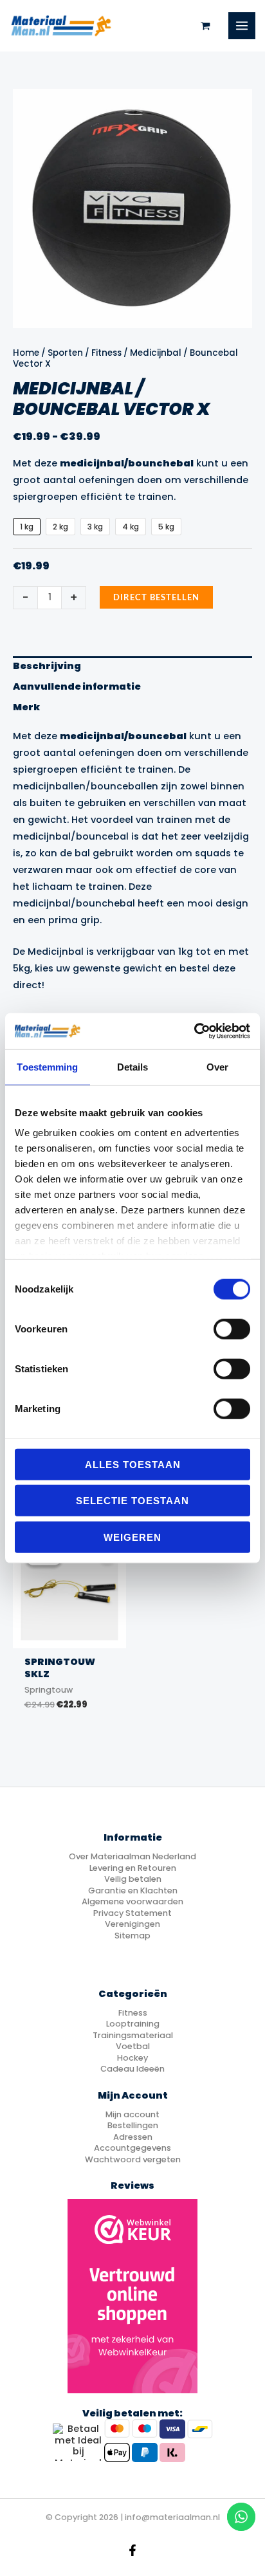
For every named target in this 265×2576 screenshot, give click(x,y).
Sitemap (132, 1936)
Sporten (65, 353)
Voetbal (133, 2046)
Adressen (133, 2137)
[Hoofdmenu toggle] (242, 26)
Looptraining (133, 2024)
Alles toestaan (133, 1464)
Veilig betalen (133, 1879)
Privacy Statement (132, 1913)
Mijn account (132, 2114)
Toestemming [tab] (47, 1066)
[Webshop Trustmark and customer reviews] (132, 2296)
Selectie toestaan (132, 1501)
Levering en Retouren (133, 1868)
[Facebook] (132, 2550)
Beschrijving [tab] (47, 666)
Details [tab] (133, 1066)
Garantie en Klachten (133, 1891)
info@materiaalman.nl (172, 2517)
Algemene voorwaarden (132, 1901)
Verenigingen (132, 1924)
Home (26, 353)
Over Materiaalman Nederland (132, 1856)
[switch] (232, 1329)
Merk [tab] (26, 707)
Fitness (106, 353)
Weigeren (132, 1537)
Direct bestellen (156, 597)
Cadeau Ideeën (132, 2069)
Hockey (132, 2058)
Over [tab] (217, 1066)
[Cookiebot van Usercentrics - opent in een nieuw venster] (194, 1031)
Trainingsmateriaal (133, 2035)
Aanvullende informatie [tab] (77, 686)
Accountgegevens (132, 2148)
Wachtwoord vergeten (133, 2159)
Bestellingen (133, 2125)
